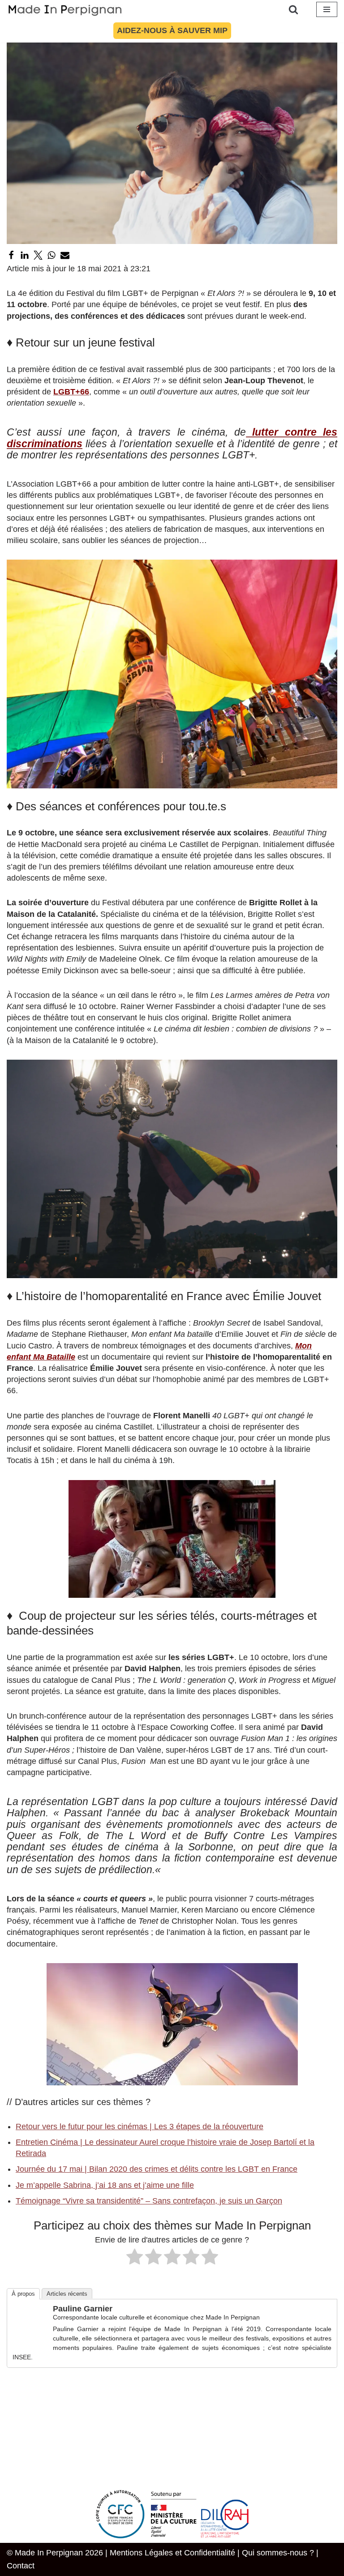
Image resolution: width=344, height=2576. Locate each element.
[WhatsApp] (52, 255)
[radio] (135, 2258)
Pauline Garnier (83, 2309)
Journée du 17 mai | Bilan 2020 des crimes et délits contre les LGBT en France (157, 2169)
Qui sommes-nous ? (278, 2553)
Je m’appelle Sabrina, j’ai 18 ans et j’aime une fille (105, 2185)
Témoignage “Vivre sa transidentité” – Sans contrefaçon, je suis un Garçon (149, 2201)
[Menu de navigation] (327, 9)
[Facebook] (11, 255)
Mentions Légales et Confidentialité (172, 2553)
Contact (21, 2566)
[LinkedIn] (25, 255)
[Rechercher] (293, 9)
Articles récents (67, 2294)
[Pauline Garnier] (30, 2338)
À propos (23, 2294)
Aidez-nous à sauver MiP (172, 30)
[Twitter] (38, 255)
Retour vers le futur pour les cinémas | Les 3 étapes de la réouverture (140, 2127)
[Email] (65, 255)
